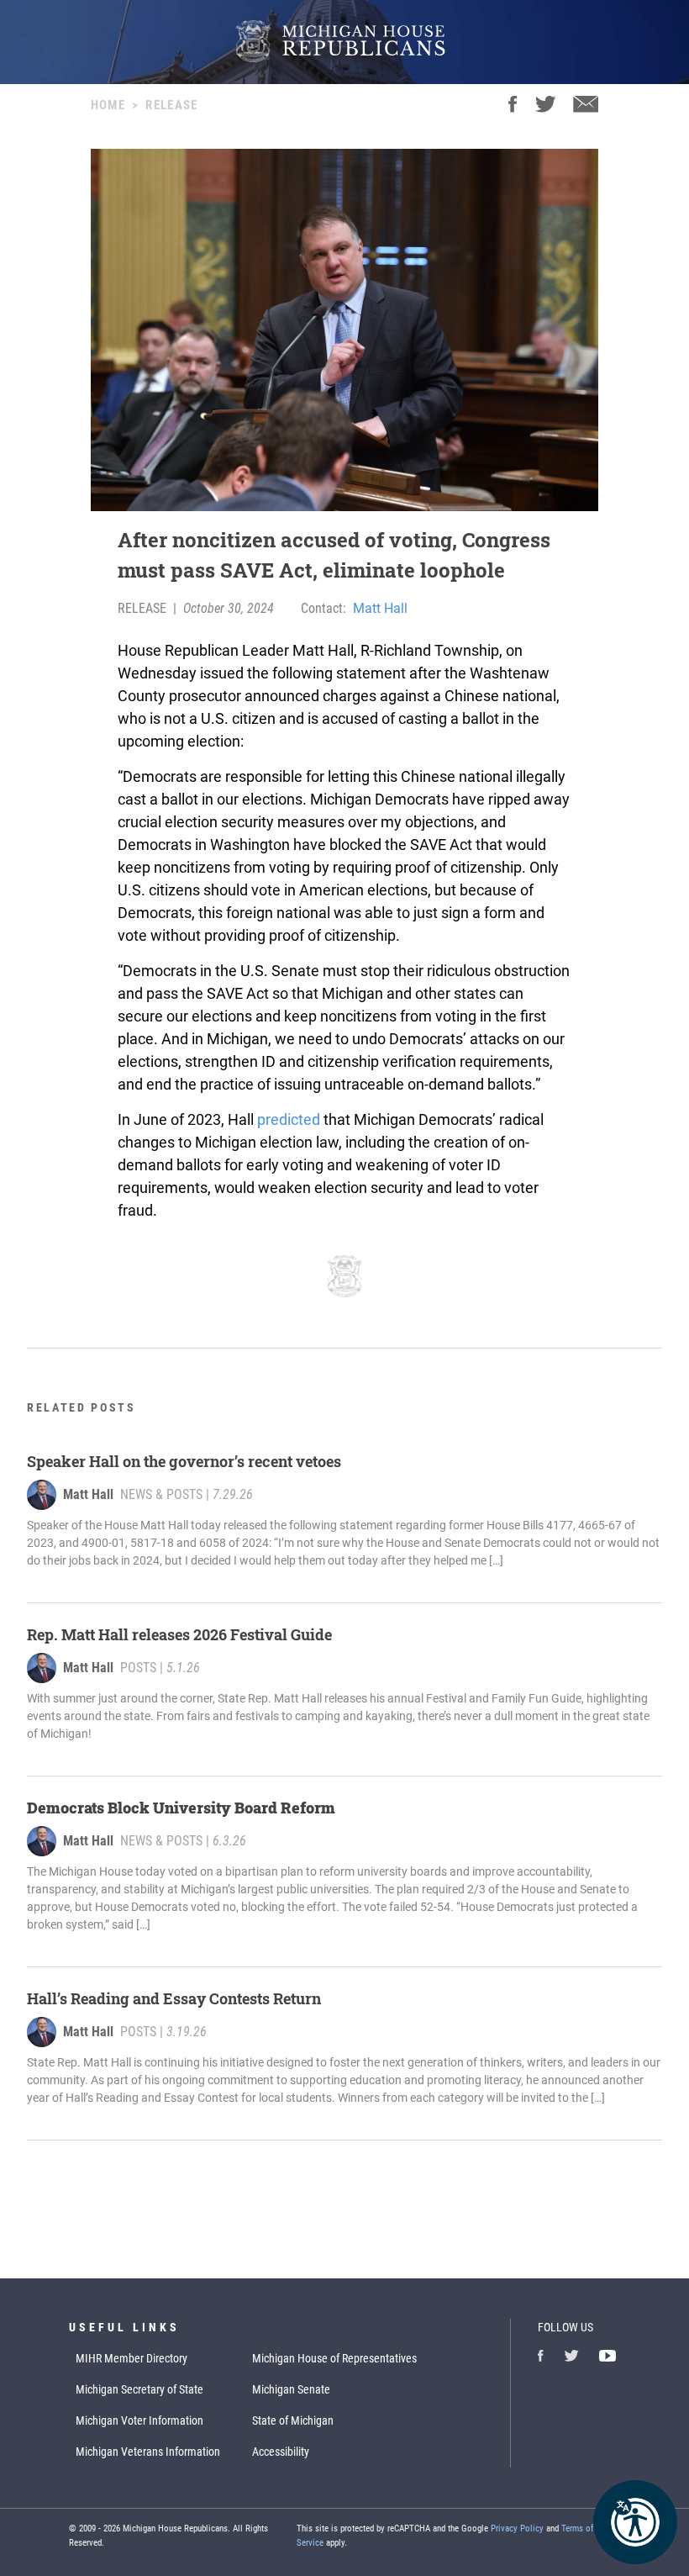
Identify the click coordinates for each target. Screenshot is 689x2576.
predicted (289, 1119)
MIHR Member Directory (131, 2358)
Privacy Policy (517, 2528)
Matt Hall (380, 608)
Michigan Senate (291, 2389)
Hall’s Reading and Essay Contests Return (174, 1998)
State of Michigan (293, 2420)
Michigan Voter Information (139, 2420)
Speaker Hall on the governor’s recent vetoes (184, 1461)
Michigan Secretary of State (139, 2389)
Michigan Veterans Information (148, 2452)
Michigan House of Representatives (334, 2358)
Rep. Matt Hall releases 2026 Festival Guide (179, 1634)
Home (108, 105)
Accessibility (281, 2452)
